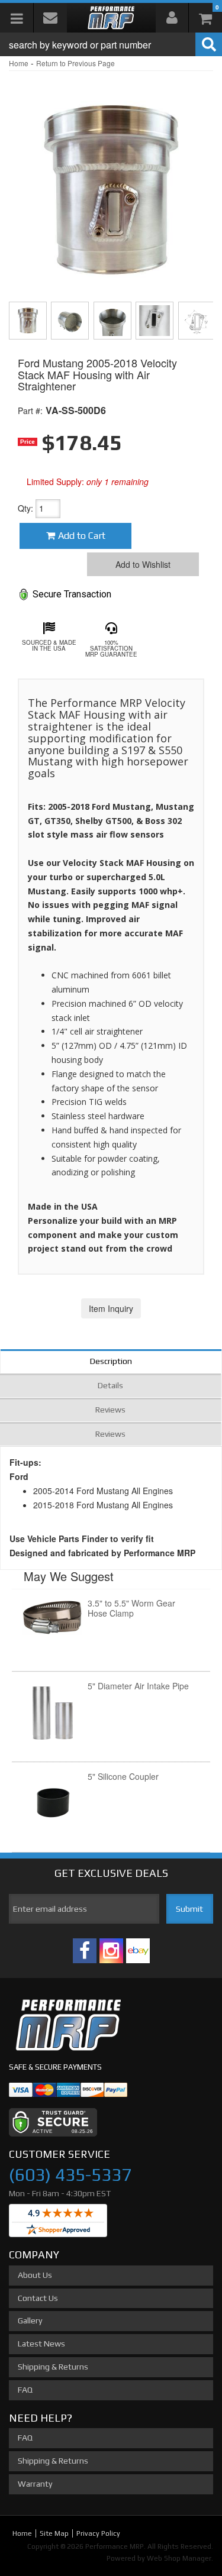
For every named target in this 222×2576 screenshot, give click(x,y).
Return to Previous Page (75, 63)
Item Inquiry (111, 1308)
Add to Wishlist (143, 564)
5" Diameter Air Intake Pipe (138, 1686)
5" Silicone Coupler (123, 1776)
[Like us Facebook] (85, 1951)
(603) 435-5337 (70, 2175)
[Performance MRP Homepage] (111, 18)
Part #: (30, 411)
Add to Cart (82, 536)
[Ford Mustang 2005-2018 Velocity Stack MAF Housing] (111, 182)
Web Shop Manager (179, 2558)
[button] (111, 44)
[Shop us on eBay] (138, 1951)
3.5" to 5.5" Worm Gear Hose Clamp (131, 1608)
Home (19, 63)
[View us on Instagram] (111, 1951)
